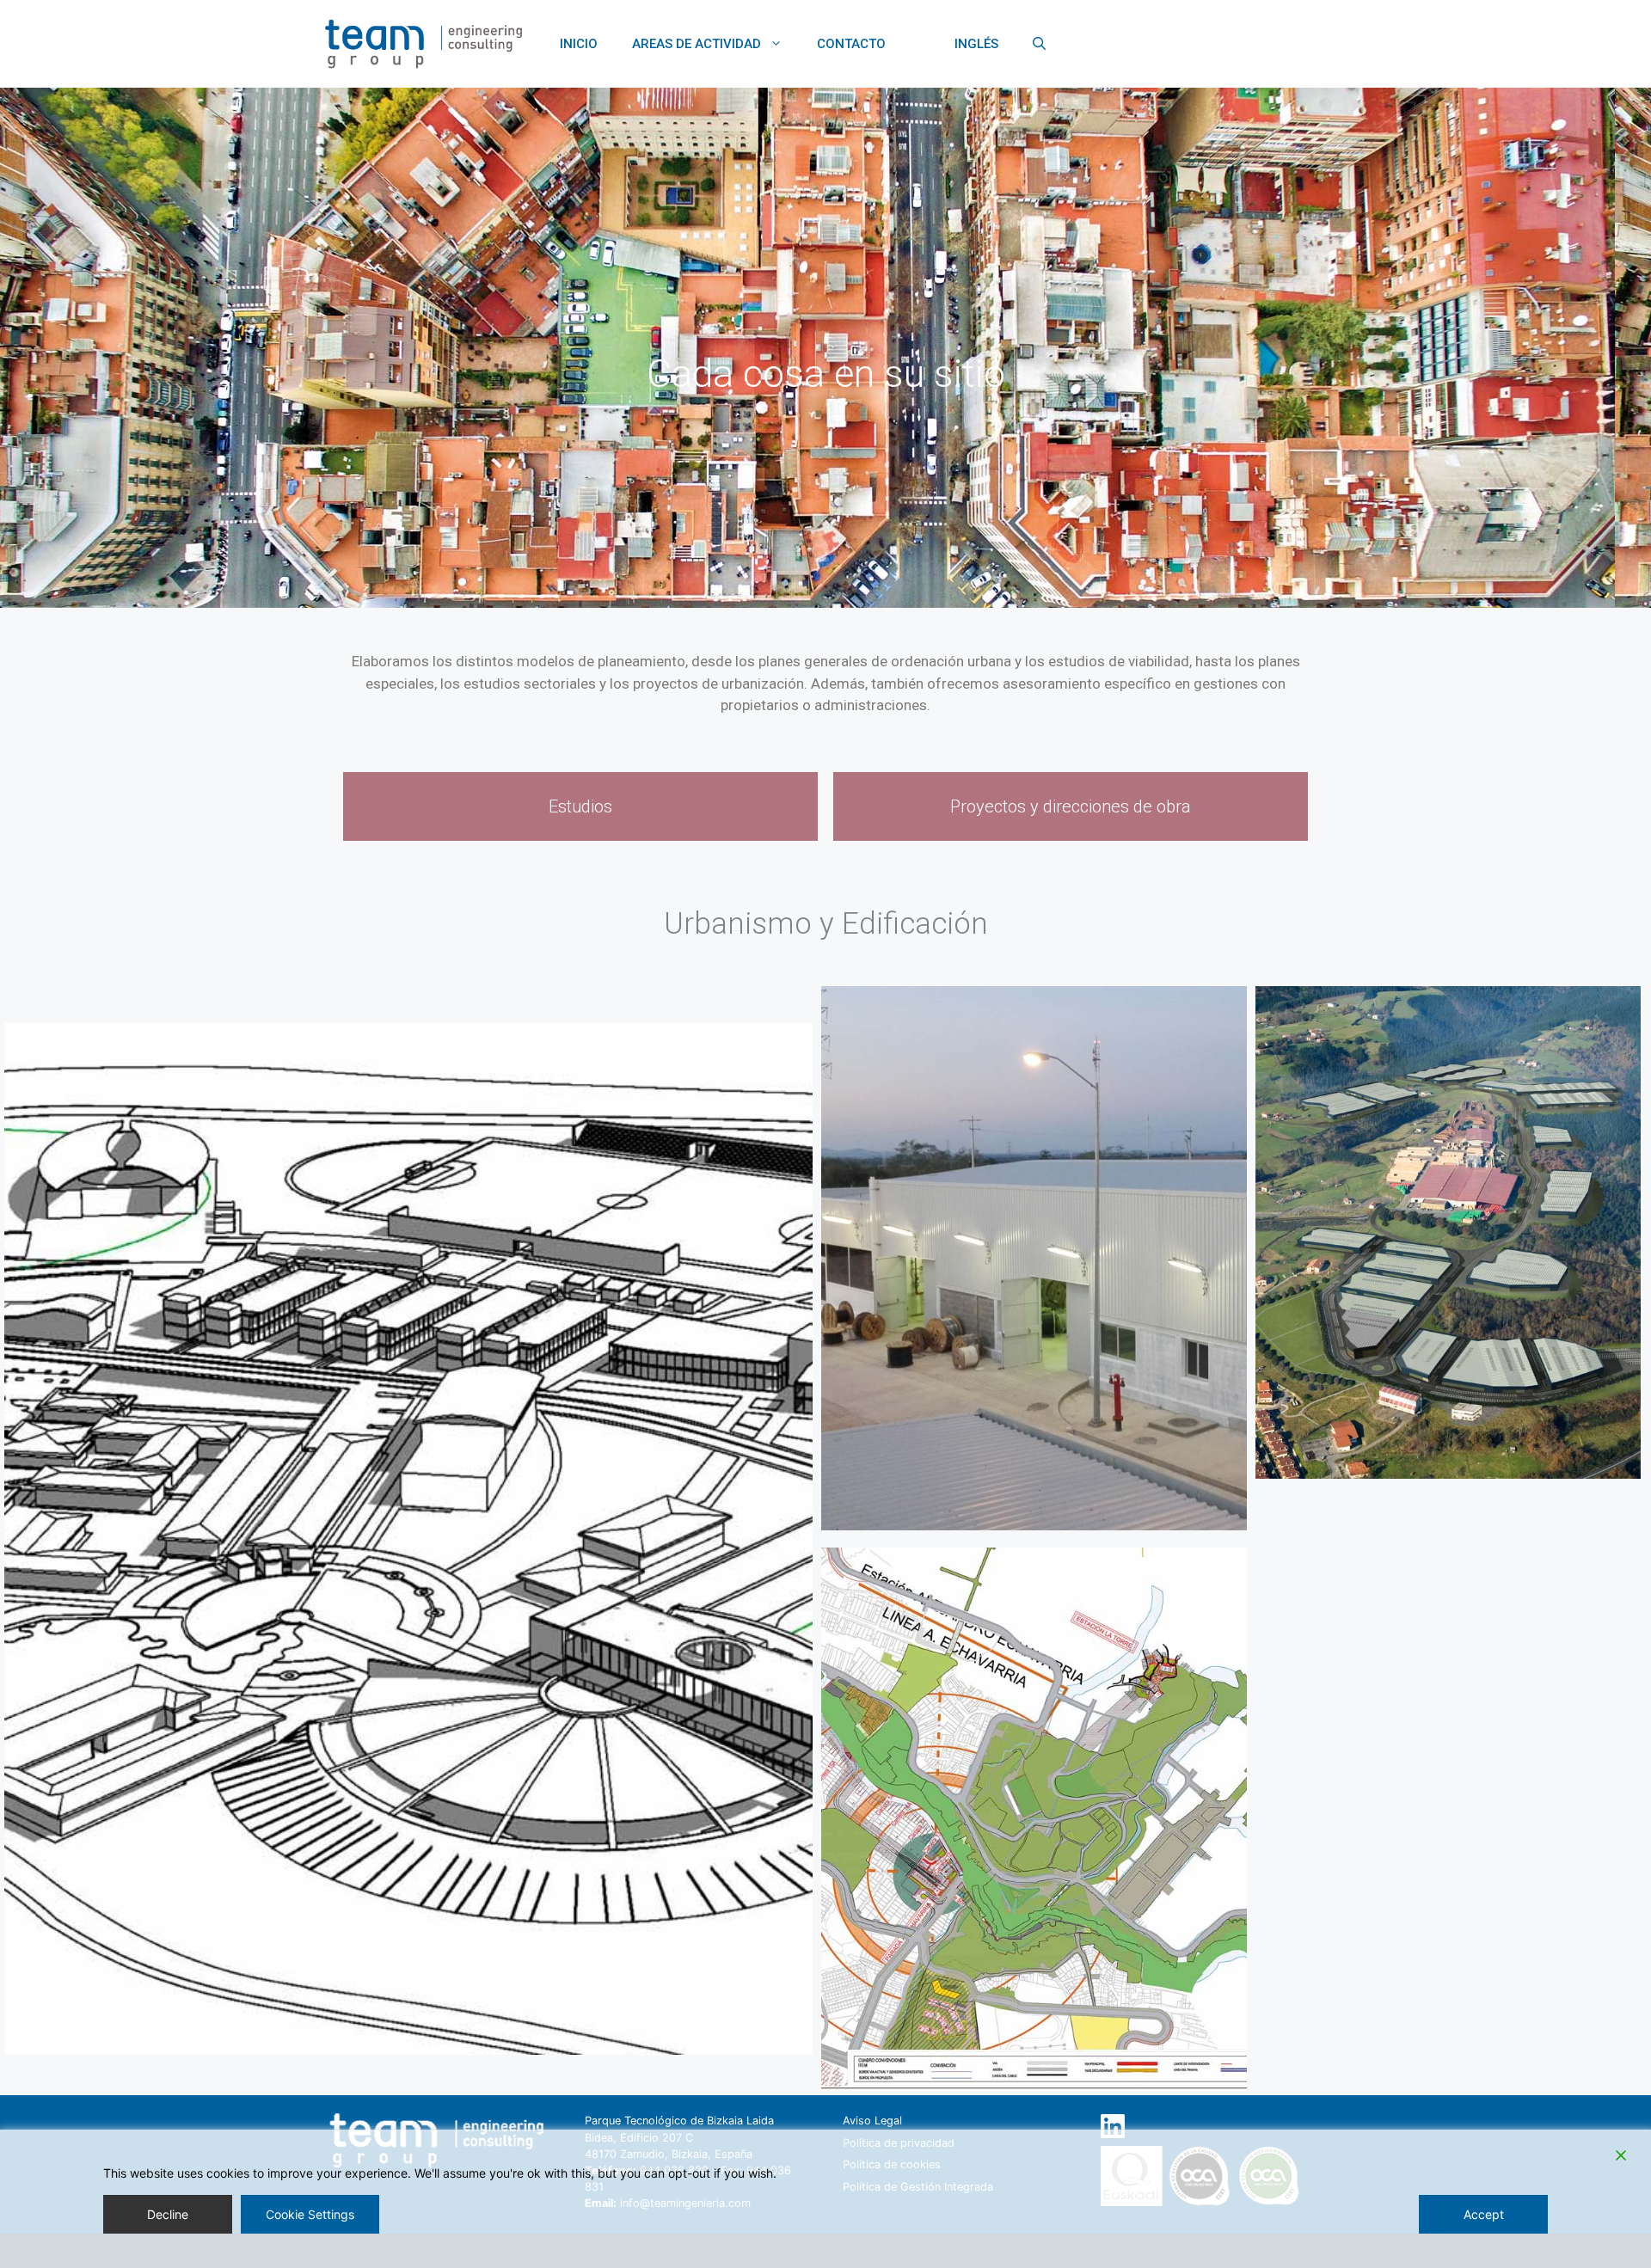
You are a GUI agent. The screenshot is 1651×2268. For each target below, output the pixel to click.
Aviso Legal (872, 2121)
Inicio (579, 44)
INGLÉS (976, 44)
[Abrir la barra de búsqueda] (1039, 44)
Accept (1484, 2214)
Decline (168, 2214)
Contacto (851, 44)
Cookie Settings (310, 2214)
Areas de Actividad (697, 44)
